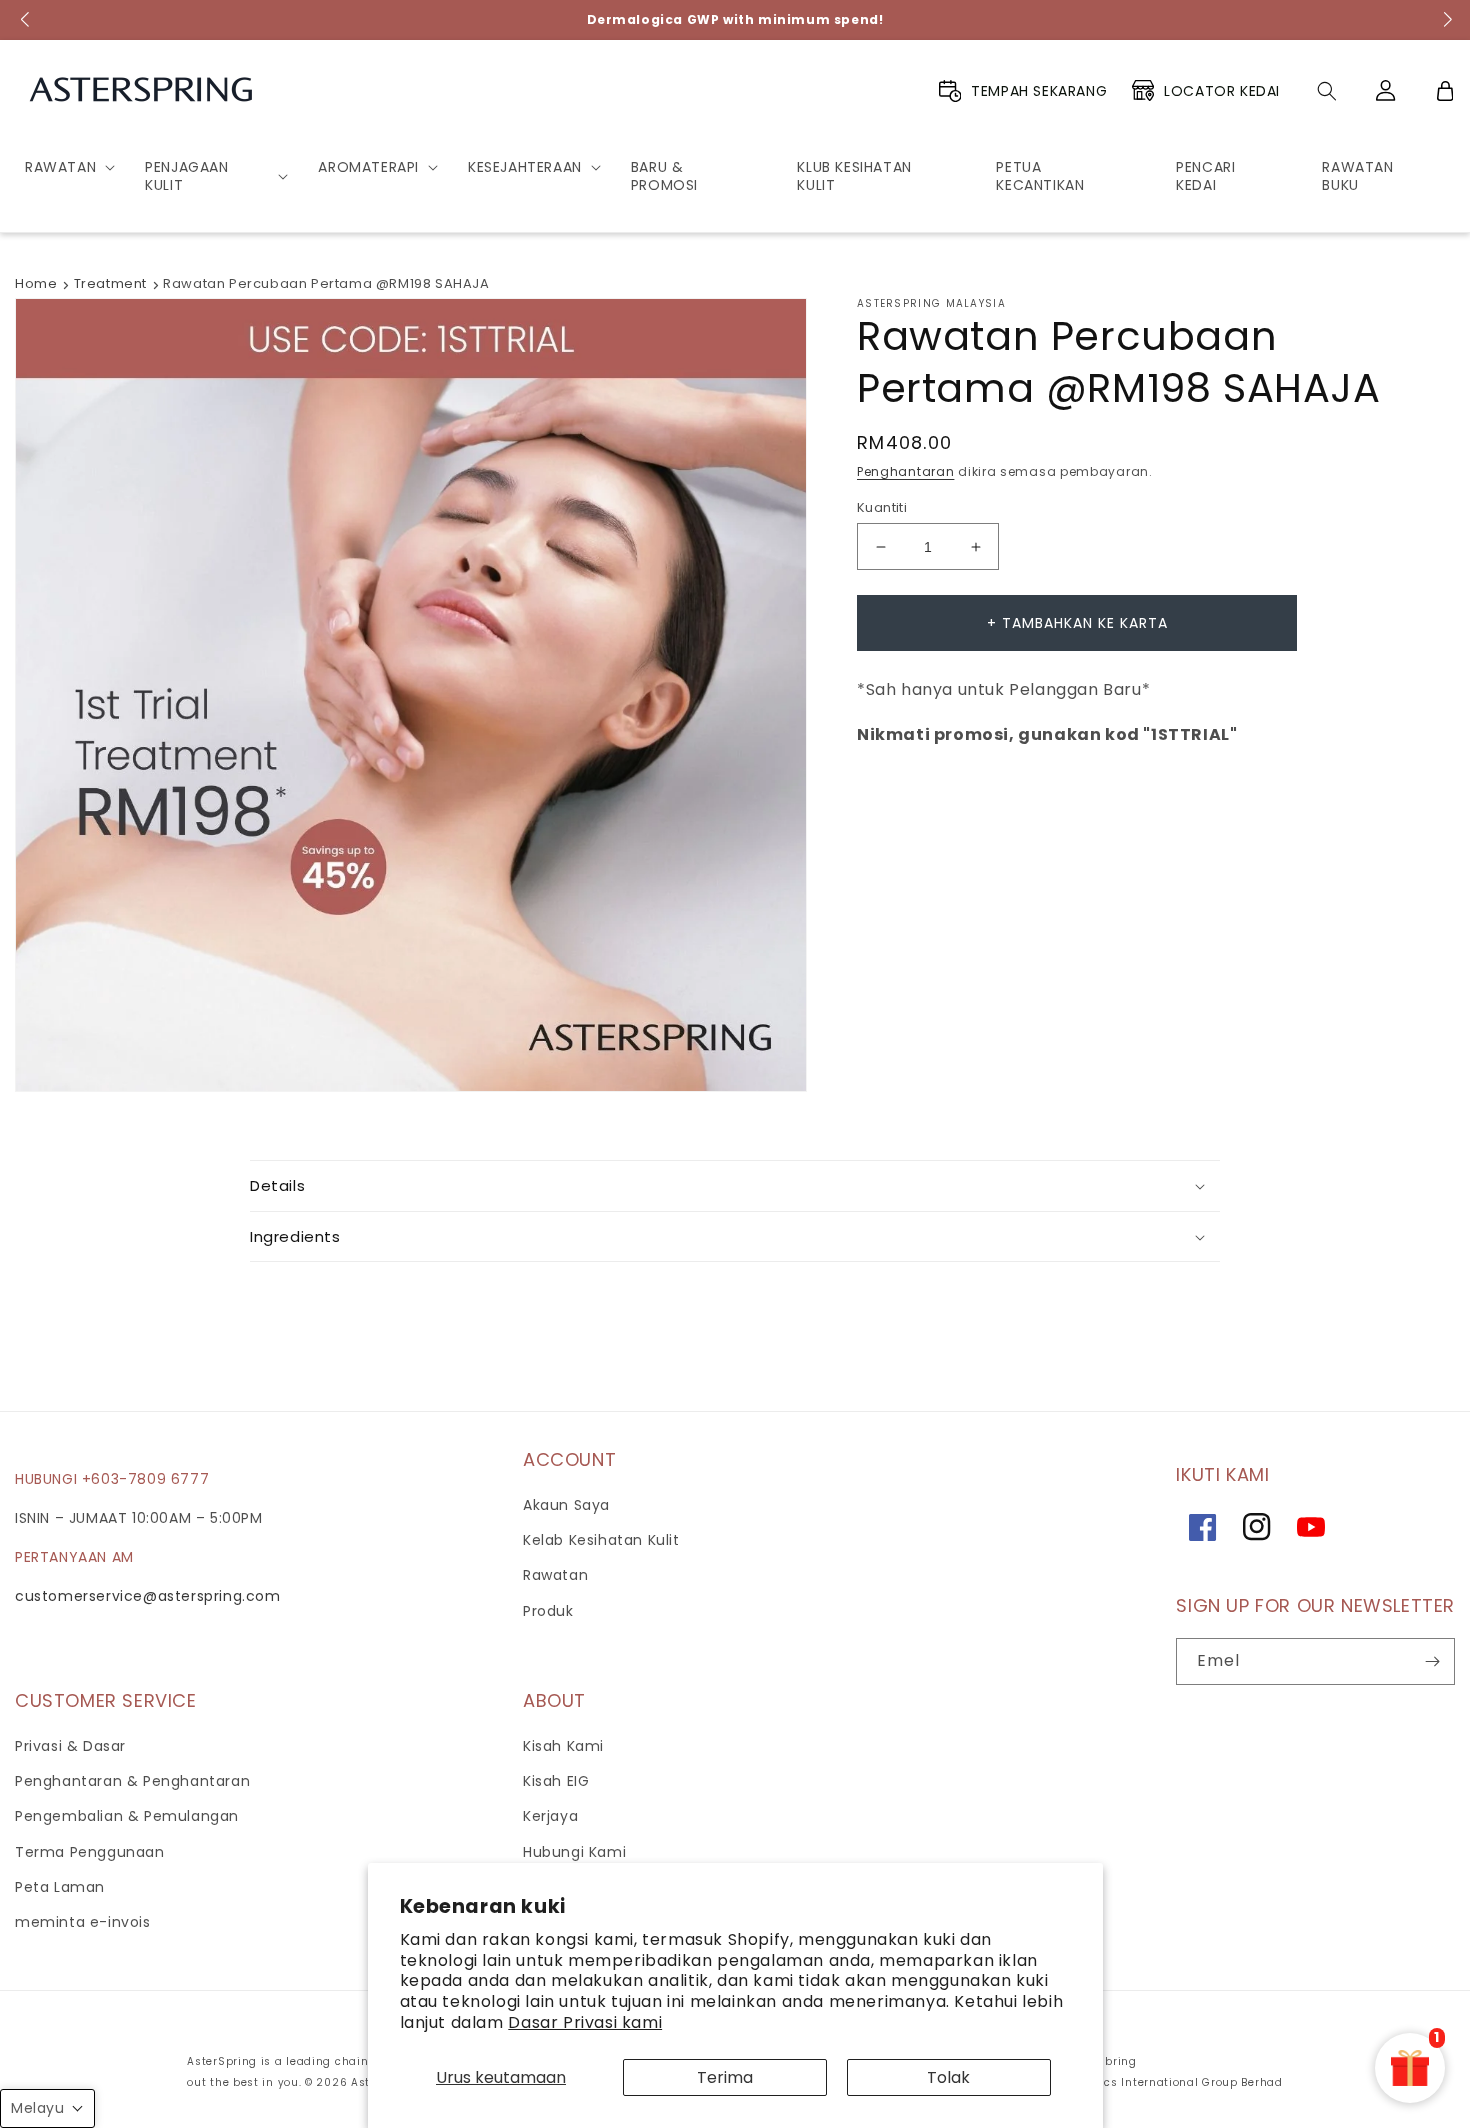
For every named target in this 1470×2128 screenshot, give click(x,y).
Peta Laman (60, 1887)
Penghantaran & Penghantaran (132, 1781)
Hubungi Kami (574, 1852)
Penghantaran (905, 471)
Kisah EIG (556, 1781)
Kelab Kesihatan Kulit (601, 1540)
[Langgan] (1432, 1661)
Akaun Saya (566, 1505)
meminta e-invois (83, 1922)
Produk (548, 1611)
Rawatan (555, 1575)
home (36, 283)
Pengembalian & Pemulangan (127, 1816)
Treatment (110, 283)
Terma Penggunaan (90, 1852)
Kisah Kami (563, 1746)
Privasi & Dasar (70, 1746)
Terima (725, 2077)
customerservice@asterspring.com (148, 1596)
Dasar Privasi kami (585, 2022)
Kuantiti (882, 507)
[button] (63, 167)
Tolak (948, 2077)
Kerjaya (550, 1816)
